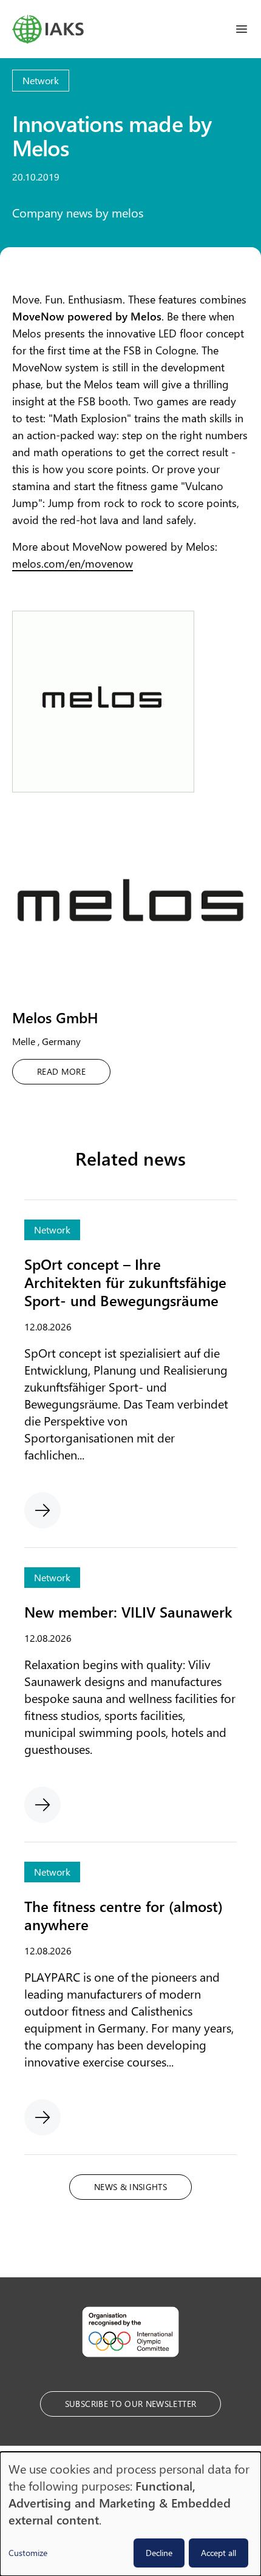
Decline (159, 2553)
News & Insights (130, 2187)
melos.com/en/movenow (73, 563)
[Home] (48, 29)
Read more (61, 1071)
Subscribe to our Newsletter (130, 2404)
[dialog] (130, 2514)
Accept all (219, 2553)
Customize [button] (28, 2553)
